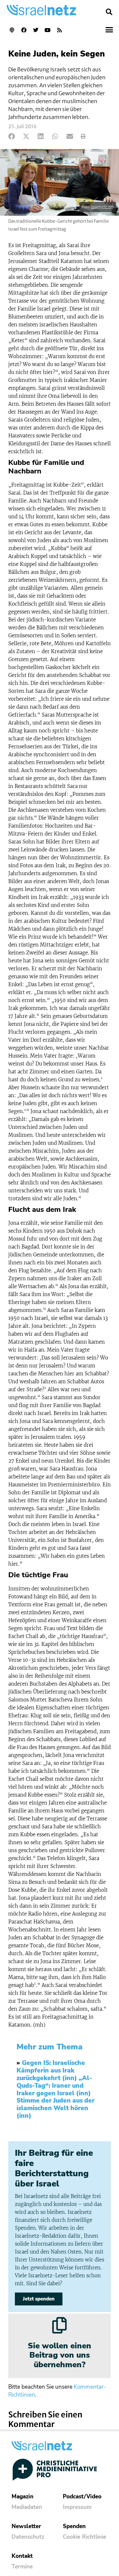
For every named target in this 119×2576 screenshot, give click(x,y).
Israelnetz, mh (102, 207)
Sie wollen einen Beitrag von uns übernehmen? (59, 2355)
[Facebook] (24, 30)
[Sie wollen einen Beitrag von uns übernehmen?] (59, 2325)
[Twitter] (36, 30)
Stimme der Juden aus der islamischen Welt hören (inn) (56, 2108)
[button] (109, 12)
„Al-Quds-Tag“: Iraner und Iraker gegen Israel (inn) (54, 2086)
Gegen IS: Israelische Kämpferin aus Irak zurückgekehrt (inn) (51, 2071)
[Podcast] (12, 30)
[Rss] (59, 30)
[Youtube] (48, 30)
